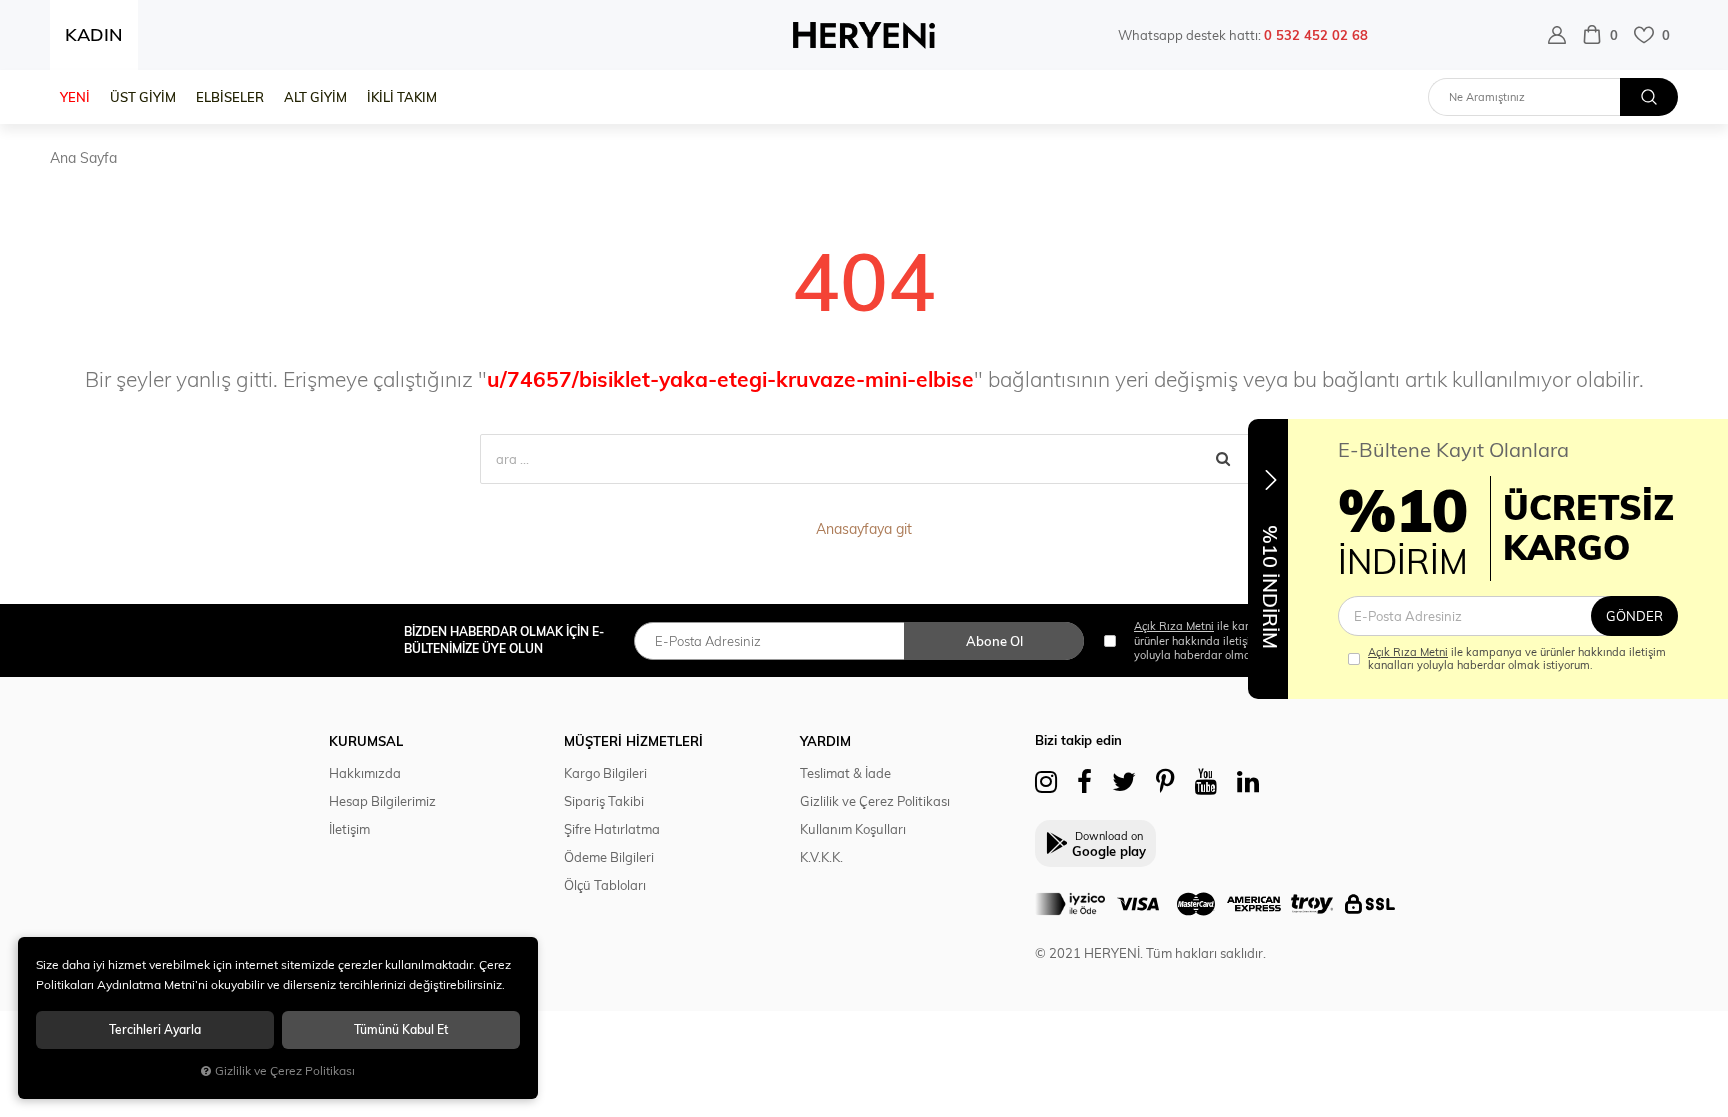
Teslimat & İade (845, 773)
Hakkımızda (365, 773)
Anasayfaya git (864, 529)
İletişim (349, 829)
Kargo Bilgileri (605, 773)
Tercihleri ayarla (155, 1029)
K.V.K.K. (821, 857)
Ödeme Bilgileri (609, 857)
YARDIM (825, 741)
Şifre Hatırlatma (612, 829)
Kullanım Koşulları (853, 829)
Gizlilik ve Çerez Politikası (875, 801)
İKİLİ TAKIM (402, 97)
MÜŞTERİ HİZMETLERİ (633, 741)
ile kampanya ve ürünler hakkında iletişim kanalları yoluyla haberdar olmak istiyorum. (1517, 659)
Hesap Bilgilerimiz (382, 801)
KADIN (94, 34)
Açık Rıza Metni (1408, 652)
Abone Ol (994, 641)
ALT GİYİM (315, 97)
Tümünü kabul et (401, 1029)
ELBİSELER (230, 97)
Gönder (1634, 616)
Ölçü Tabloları (605, 885)
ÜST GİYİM (143, 97)
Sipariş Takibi (604, 801)
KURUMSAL (366, 741)
